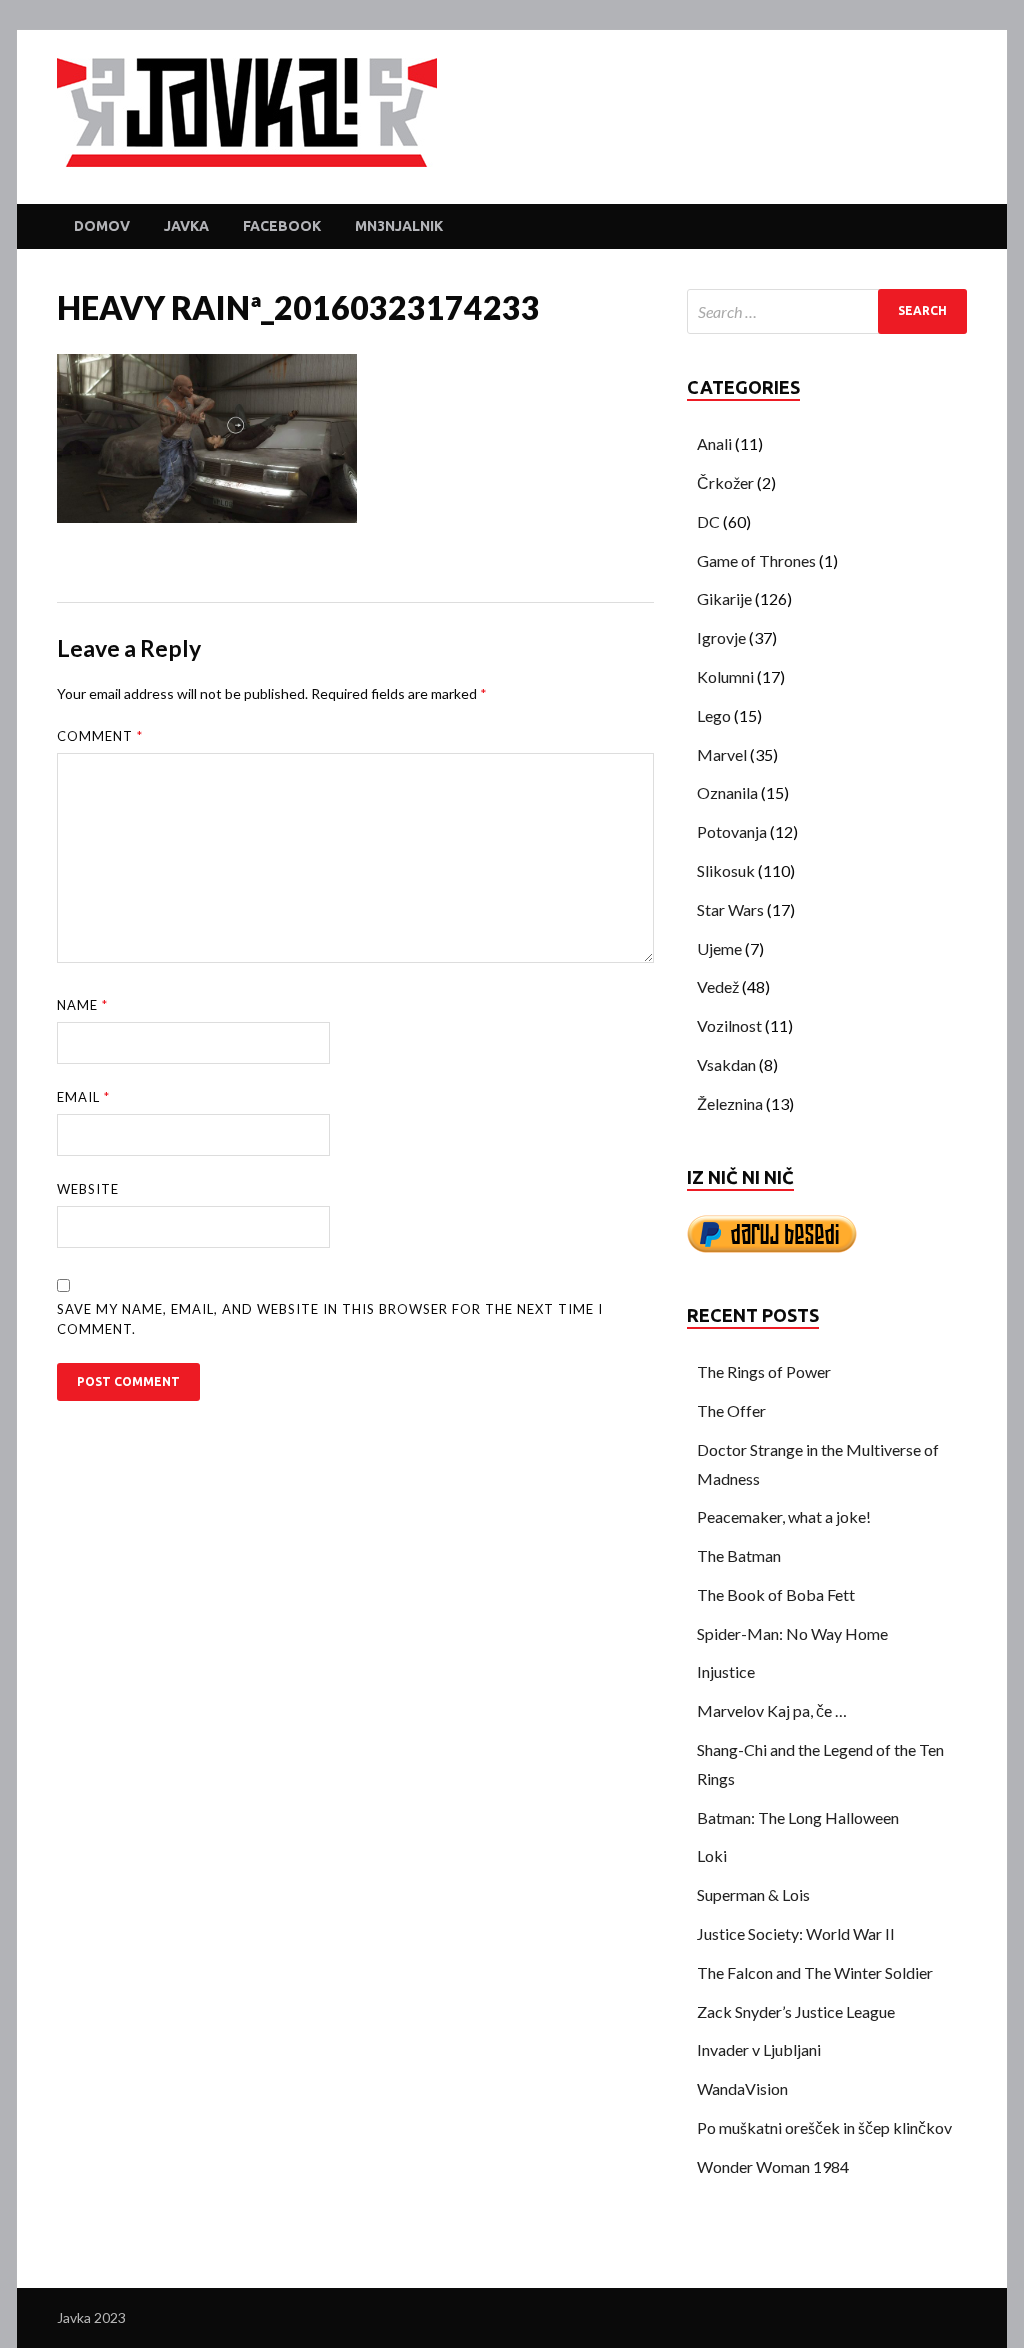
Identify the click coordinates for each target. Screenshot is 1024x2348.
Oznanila (727, 792)
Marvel (722, 754)
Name (82, 1005)
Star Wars (730, 909)
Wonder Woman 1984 (773, 2166)
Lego (714, 715)
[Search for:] (827, 311)
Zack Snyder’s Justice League (796, 2011)
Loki (712, 1855)
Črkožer (725, 482)
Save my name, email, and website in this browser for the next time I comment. (330, 1319)
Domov (102, 226)
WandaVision (742, 2088)
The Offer (731, 1410)
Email (83, 1097)
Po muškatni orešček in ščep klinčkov (824, 2127)
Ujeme (719, 948)
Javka (186, 226)
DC (708, 521)
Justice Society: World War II (796, 1933)
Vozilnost (729, 1025)
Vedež (718, 986)
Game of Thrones (756, 560)
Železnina (730, 1103)
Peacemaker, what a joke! (784, 1516)
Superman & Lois (753, 1894)
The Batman (739, 1555)
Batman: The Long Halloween (798, 1817)
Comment (100, 736)
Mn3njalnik (399, 226)
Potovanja (732, 831)
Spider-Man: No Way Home (792, 1633)
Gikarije (724, 598)
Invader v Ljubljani (759, 2049)
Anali (714, 443)
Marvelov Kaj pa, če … (772, 1710)
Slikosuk (726, 870)
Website (88, 1189)
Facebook (282, 226)
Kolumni (725, 676)
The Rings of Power (764, 1371)
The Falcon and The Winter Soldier (815, 1972)
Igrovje (721, 637)
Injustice (726, 1671)
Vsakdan (726, 1064)
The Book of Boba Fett (776, 1594)
